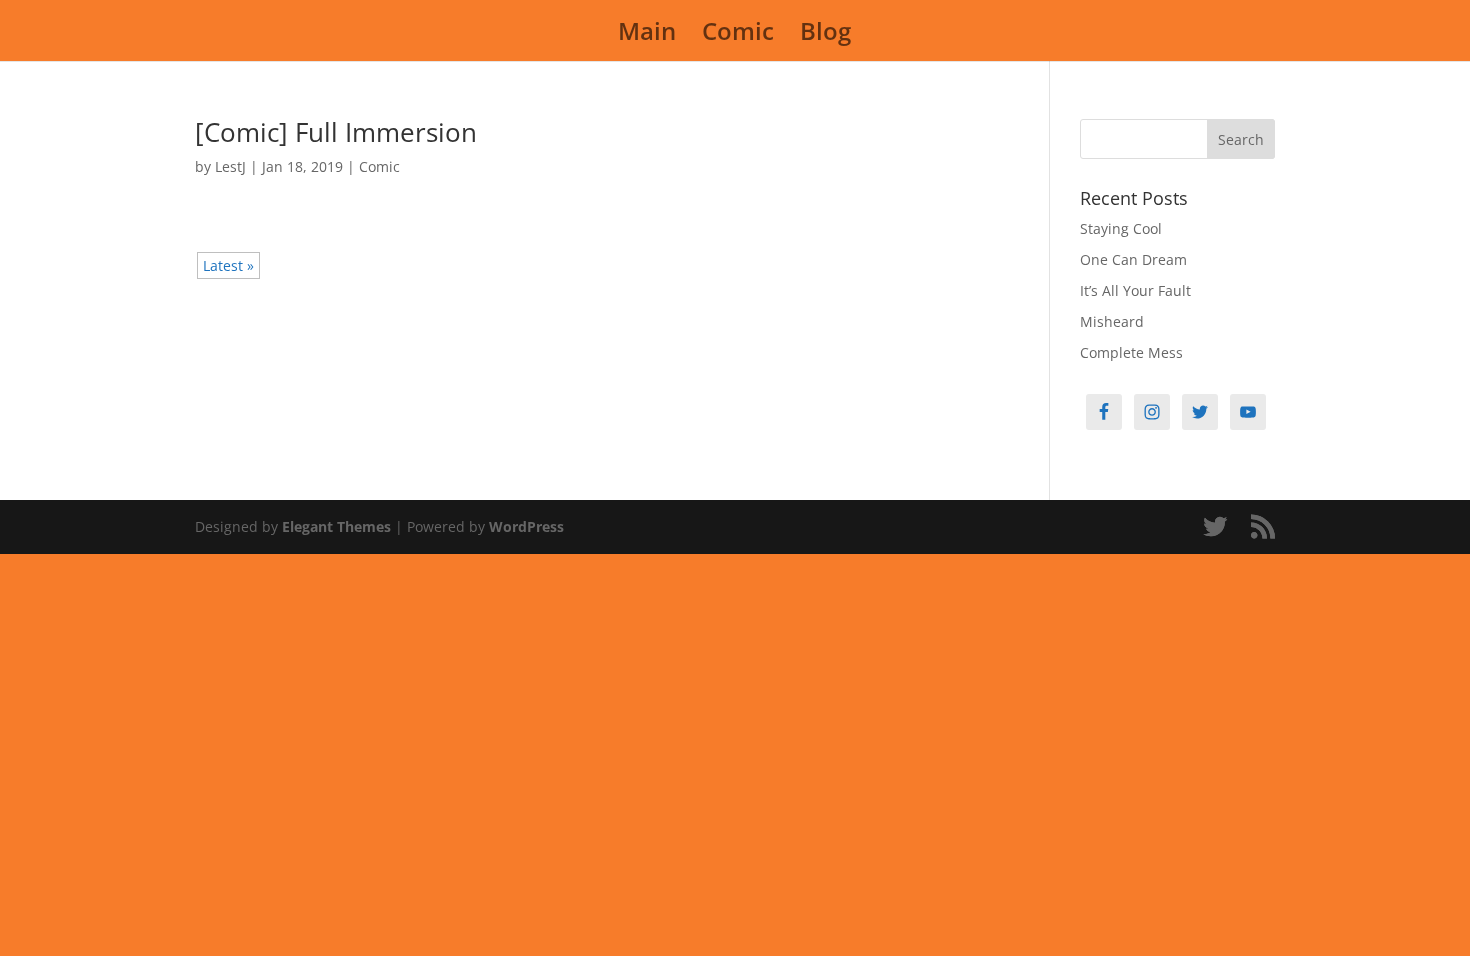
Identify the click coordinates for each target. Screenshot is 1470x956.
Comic (738, 35)
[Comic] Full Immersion (336, 132)
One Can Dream (1133, 259)
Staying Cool (1121, 228)
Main (647, 35)
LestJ (230, 166)
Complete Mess (1131, 352)
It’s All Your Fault (1135, 290)
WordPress (526, 526)
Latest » (228, 265)
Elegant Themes (336, 526)
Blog (825, 35)
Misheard (1112, 321)
